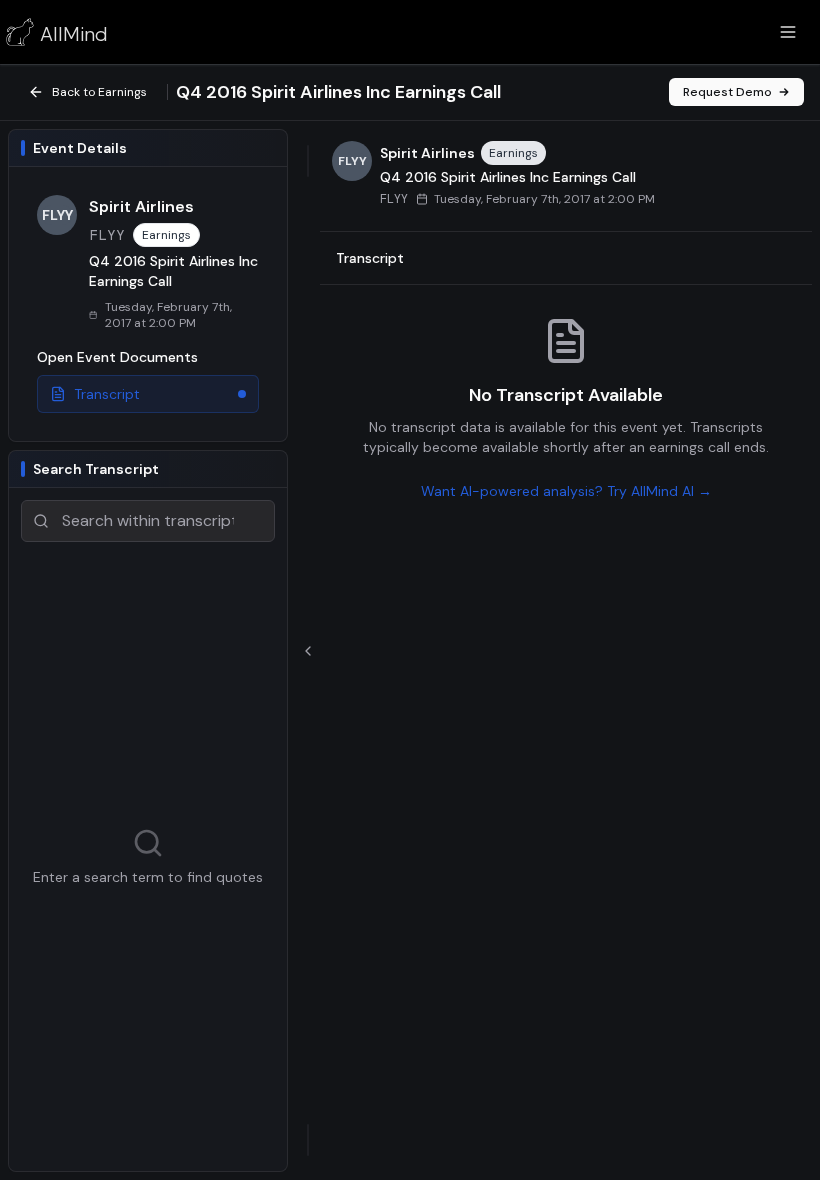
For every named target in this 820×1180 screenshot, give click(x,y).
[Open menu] (788, 32)
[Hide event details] (308, 650)
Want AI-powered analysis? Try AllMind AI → (566, 491)
